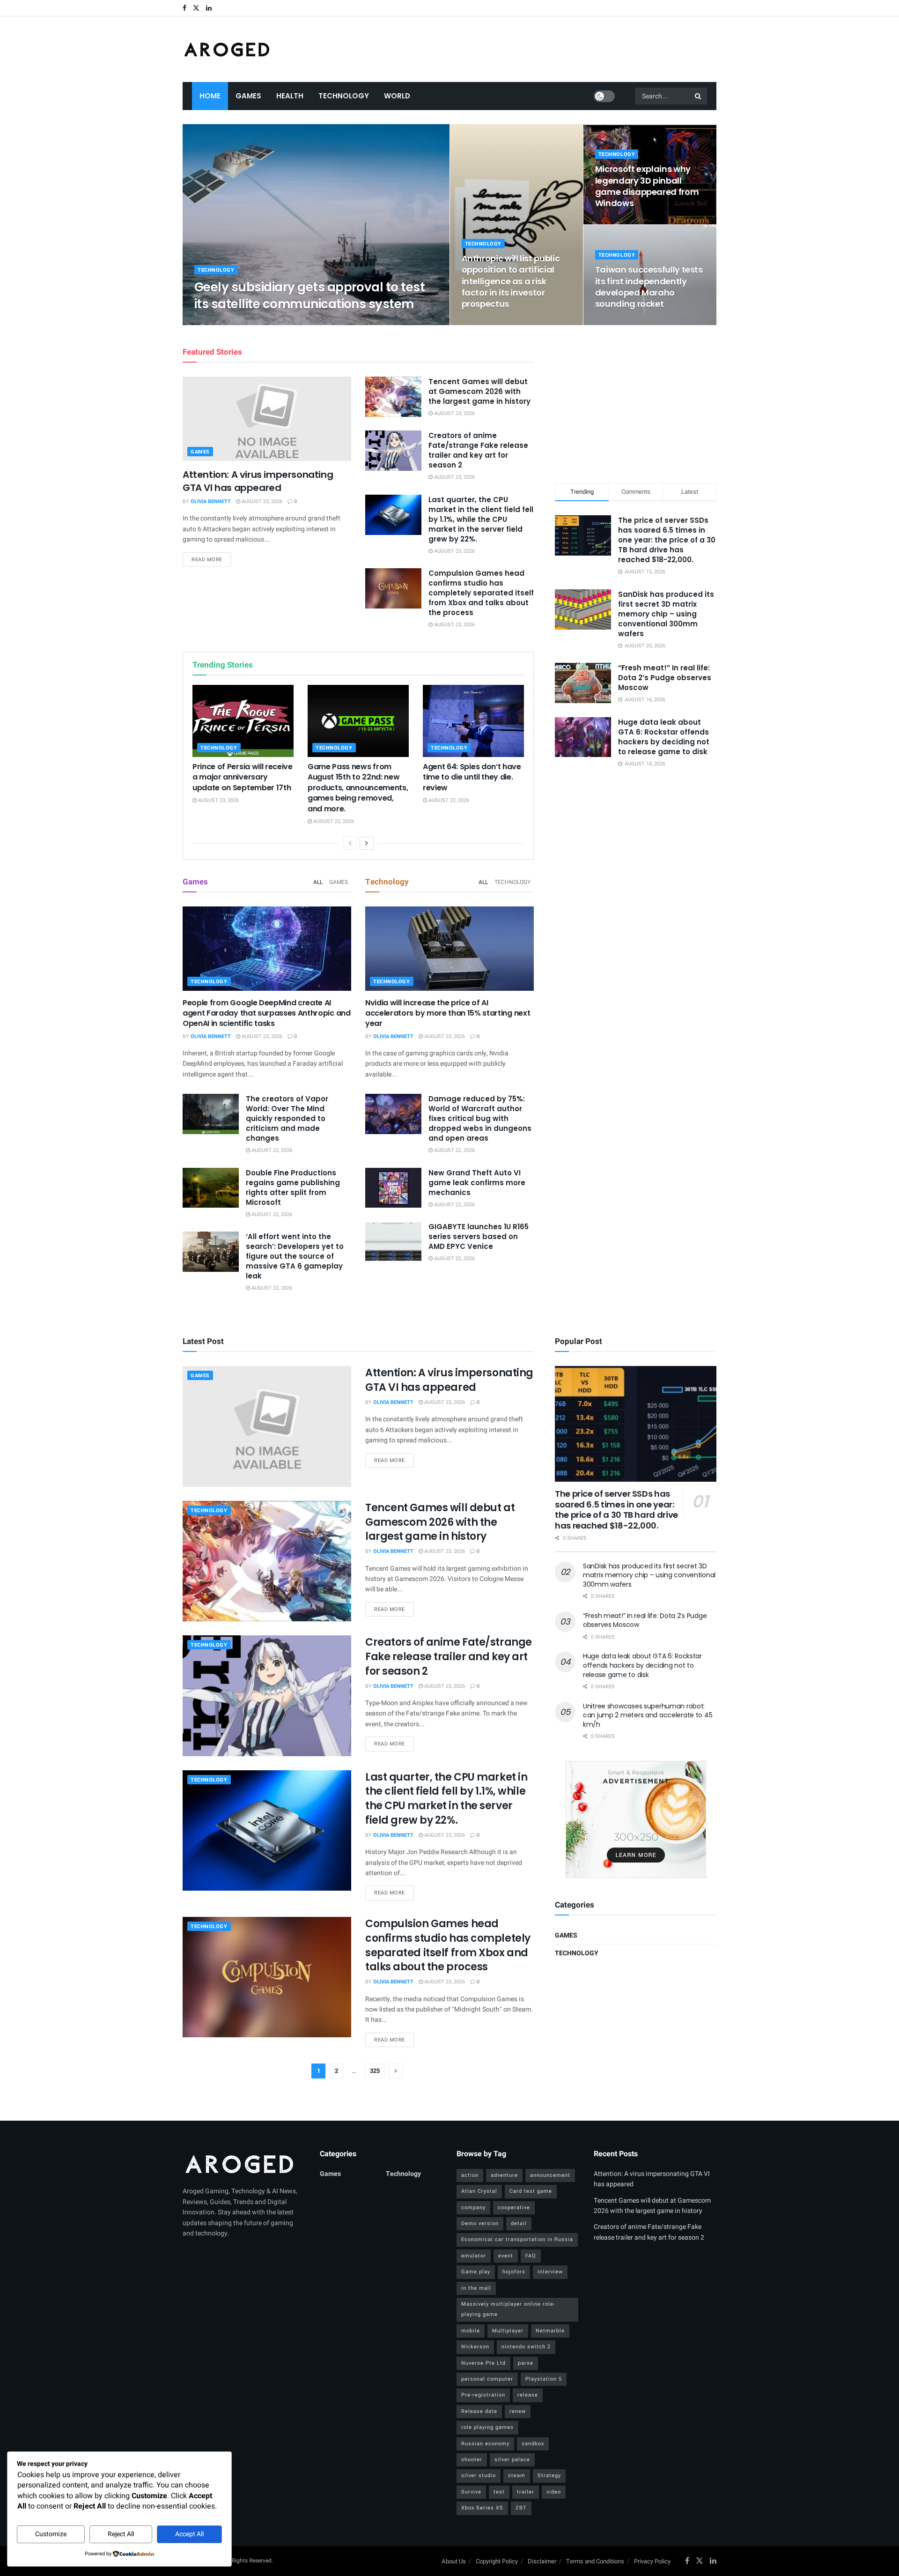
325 (375, 2071)
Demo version (480, 2223)
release (528, 2395)
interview (550, 2272)
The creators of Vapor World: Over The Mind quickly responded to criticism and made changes (287, 1118)
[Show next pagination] (396, 2071)
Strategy (549, 2476)
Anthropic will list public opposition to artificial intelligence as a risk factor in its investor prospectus (511, 281)
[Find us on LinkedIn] (209, 8)
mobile (471, 2331)
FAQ (531, 2256)
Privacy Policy (652, 2561)
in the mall (476, 2288)
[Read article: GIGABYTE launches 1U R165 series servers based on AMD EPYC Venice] (393, 1242)
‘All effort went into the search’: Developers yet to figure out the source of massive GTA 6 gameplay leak (295, 1256)
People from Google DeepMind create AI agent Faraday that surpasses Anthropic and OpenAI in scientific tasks (267, 1013)
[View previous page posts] (350, 843)
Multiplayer (508, 2331)
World (397, 96)
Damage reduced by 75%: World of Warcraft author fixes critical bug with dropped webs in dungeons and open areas (480, 1118)
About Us (454, 2561)
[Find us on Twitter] (196, 8)
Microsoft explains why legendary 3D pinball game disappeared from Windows (647, 186)
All (318, 882)
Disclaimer (542, 2561)
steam (517, 2476)
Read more (211, 559)
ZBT (521, 2508)
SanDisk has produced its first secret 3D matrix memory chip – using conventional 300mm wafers (666, 614)
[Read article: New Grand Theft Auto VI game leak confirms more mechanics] (393, 1188)
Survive (471, 2492)
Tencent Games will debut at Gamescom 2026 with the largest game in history (479, 391)
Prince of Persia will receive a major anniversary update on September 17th (243, 777)
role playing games (487, 2427)
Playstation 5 (544, 2379)
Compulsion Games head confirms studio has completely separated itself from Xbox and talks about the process (481, 593)
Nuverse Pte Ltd (483, 2363)
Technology (344, 96)
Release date (479, 2411)
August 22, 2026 (333, 821)
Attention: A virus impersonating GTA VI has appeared (258, 481)
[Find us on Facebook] (184, 8)
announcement (550, 2175)
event (506, 2256)
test (499, 2492)
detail (519, 2223)
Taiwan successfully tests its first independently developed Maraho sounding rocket (649, 287)
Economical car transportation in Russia (517, 2239)
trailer (526, 2492)
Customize (51, 2534)
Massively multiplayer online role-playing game (508, 2309)
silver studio (479, 2476)
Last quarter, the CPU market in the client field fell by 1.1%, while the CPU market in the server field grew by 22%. (481, 519)
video (554, 2492)
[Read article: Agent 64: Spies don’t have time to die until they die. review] (473, 721)
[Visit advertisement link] (636, 1819)
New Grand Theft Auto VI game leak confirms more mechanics (477, 1183)
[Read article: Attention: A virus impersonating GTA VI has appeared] (267, 419)
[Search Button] (699, 96)
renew (518, 2411)
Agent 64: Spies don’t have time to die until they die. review (472, 777)
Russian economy (485, 2444)
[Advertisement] (636, 402)
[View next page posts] (367, 843)
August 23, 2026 (273, 322)
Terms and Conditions (595, 2561)
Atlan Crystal (479, 2191)
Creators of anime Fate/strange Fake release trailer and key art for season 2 (478, 450)
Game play (476, 2272)
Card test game (531, 2191)
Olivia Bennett (222, 322)
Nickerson (475, 2347)
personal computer (487, 2379)
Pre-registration (483, 2395)
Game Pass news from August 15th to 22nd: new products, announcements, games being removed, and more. (358, 788)
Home (210, 96)
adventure (504, 2175)
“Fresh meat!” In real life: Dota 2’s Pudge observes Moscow (665, 678)
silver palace (512, 2460)
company (473, 2208)
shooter (472, 2460)
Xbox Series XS (482, 2508)
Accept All (189, 2534)
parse (526, 2363)
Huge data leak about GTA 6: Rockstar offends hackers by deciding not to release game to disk (664, 737)
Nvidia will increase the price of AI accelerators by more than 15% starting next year (448, 1013)
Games (248, 96)
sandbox (533, 2444)
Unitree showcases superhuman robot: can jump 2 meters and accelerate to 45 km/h (648, 1715)
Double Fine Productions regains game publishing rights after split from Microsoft (293, 1188)
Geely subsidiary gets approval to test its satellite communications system (309, 295)
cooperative (514, 2208)
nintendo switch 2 (526, 2347)
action (470, 2175)
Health (290, 96)
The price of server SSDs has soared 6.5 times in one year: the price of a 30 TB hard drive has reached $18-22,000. (667, 540)
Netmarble (550, 2331)
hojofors (514, 2272)
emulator (474, 2256)
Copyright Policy (497, 2561)
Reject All (121, 2534)
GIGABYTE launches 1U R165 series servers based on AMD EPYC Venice (479, 1236)
